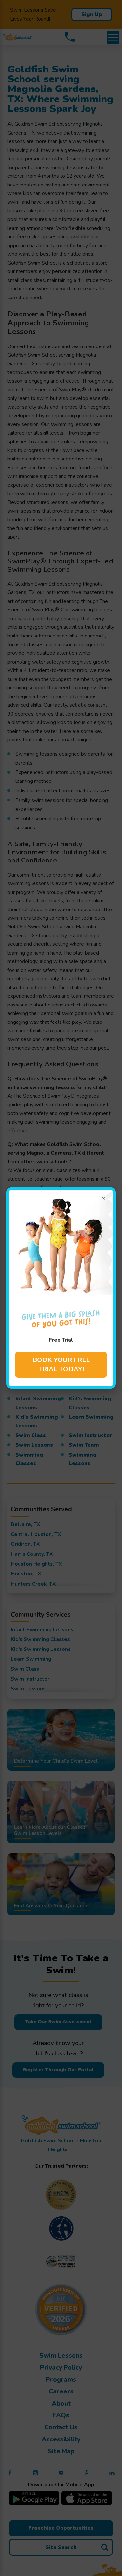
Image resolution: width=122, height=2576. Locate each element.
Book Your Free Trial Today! (61, 1365)
